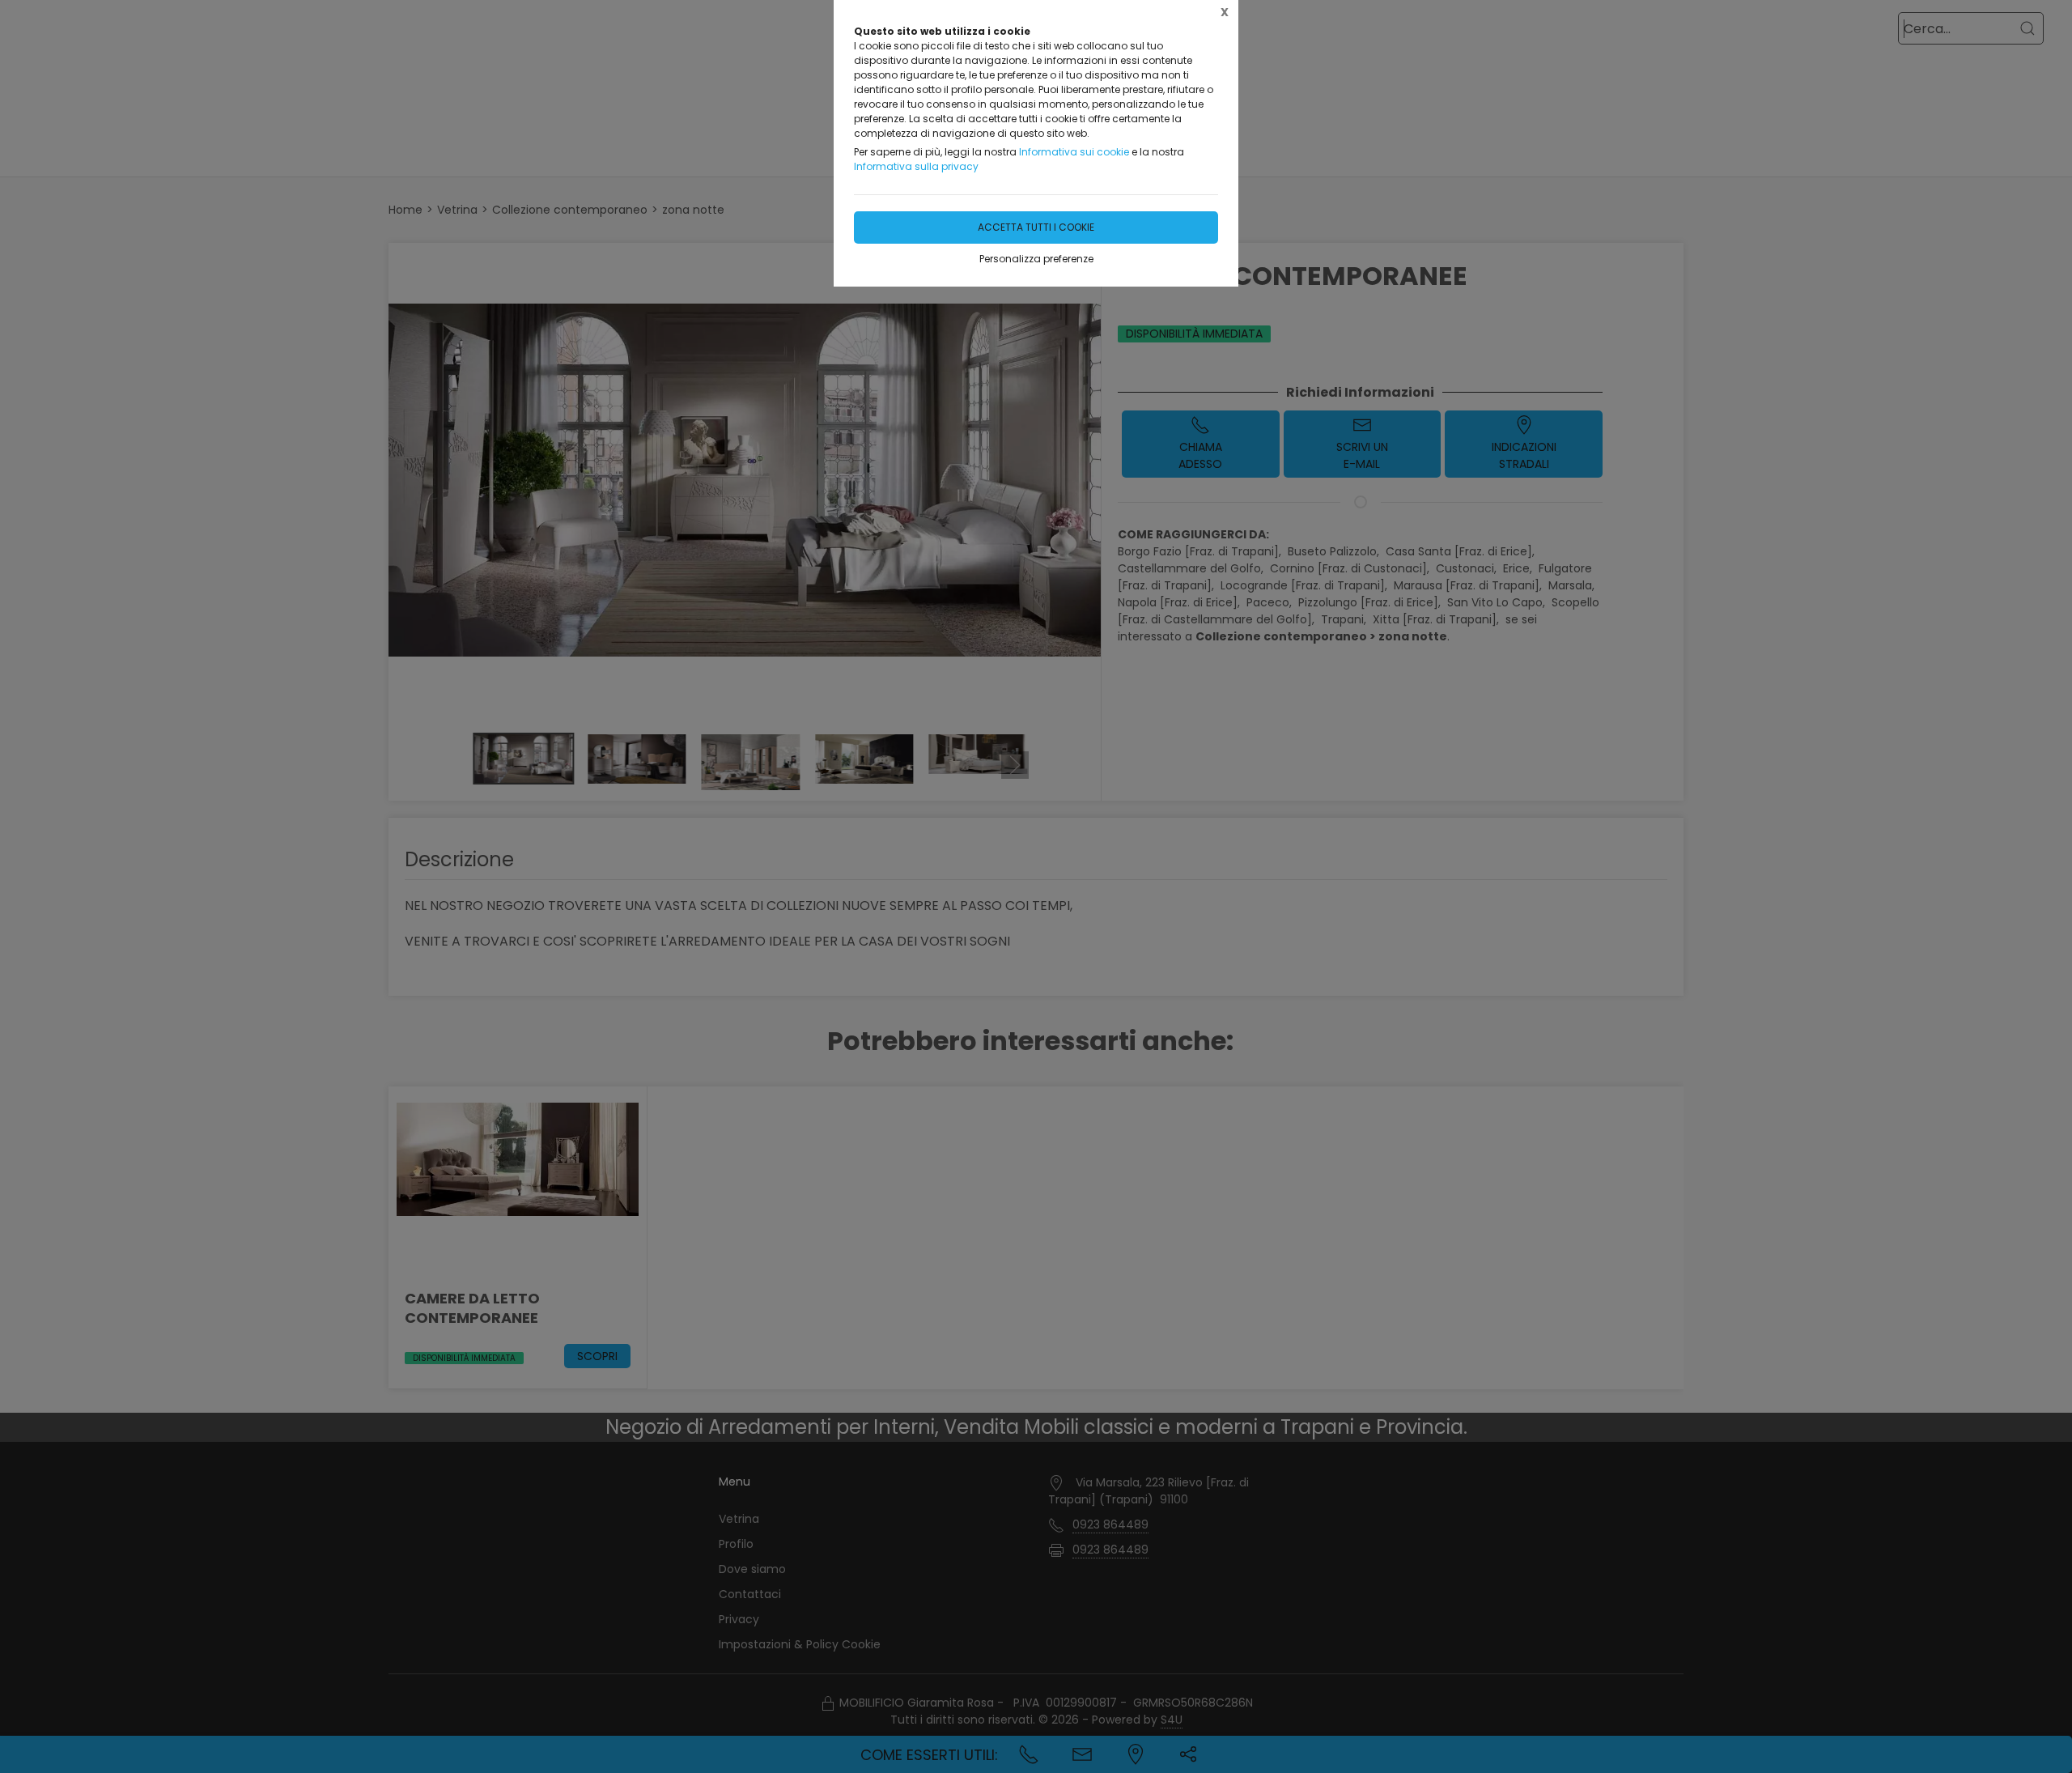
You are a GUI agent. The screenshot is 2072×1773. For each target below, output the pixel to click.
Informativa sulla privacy (916, 166)
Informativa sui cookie (1074, 152)
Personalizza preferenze (1036, 259)
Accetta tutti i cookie (1036, 227)
